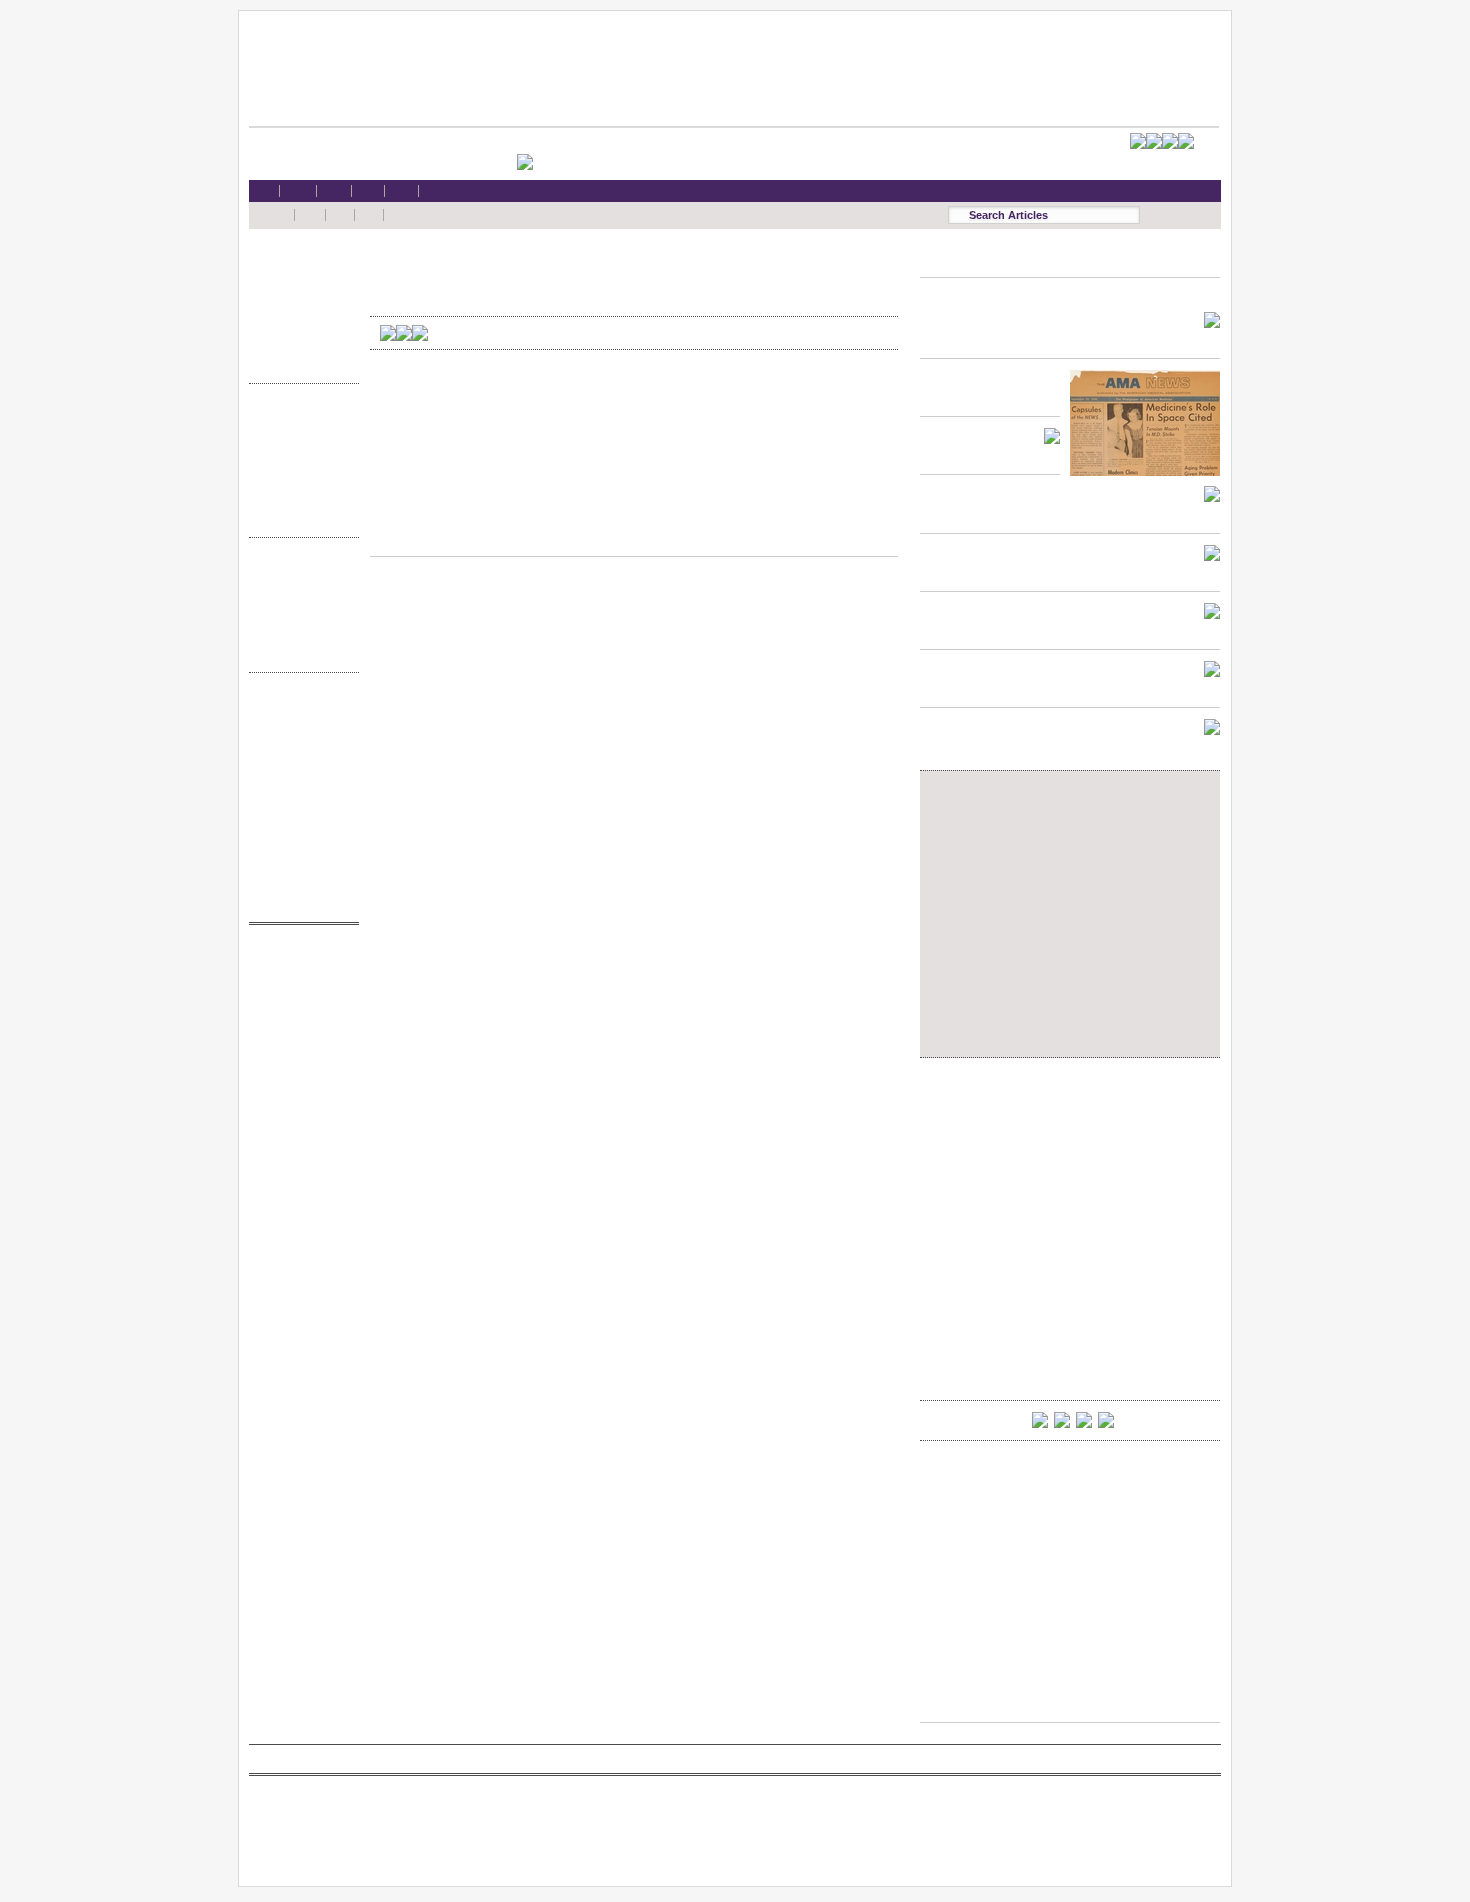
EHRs (299, 284)
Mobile (299, 727)
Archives (299, 631)
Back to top (634, 537)
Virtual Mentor (299, 1056)
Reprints (299, 823)
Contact (299, 900)
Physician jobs (299, 1075)
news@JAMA (299, 1037)
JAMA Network (299, 1018)
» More (299, 361)
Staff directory (299, 785)
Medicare (299, 303)
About (299, 881)
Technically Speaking (299, 496)
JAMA (299, 999)
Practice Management (299, 477)
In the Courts (299, 458)
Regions (299, 592)
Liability (299, 323)
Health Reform (299, 265)
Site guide (299, 843)
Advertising (299, 804)
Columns (299, 612)
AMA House (299, 342)
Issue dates (299, 573)
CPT (299, 979)
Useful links (299, 862)
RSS (299, 708)
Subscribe (299, 766)
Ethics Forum (299, 438)
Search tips (299, 747)
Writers (299, 650)
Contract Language (299, 419)
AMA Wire (299, 960)
